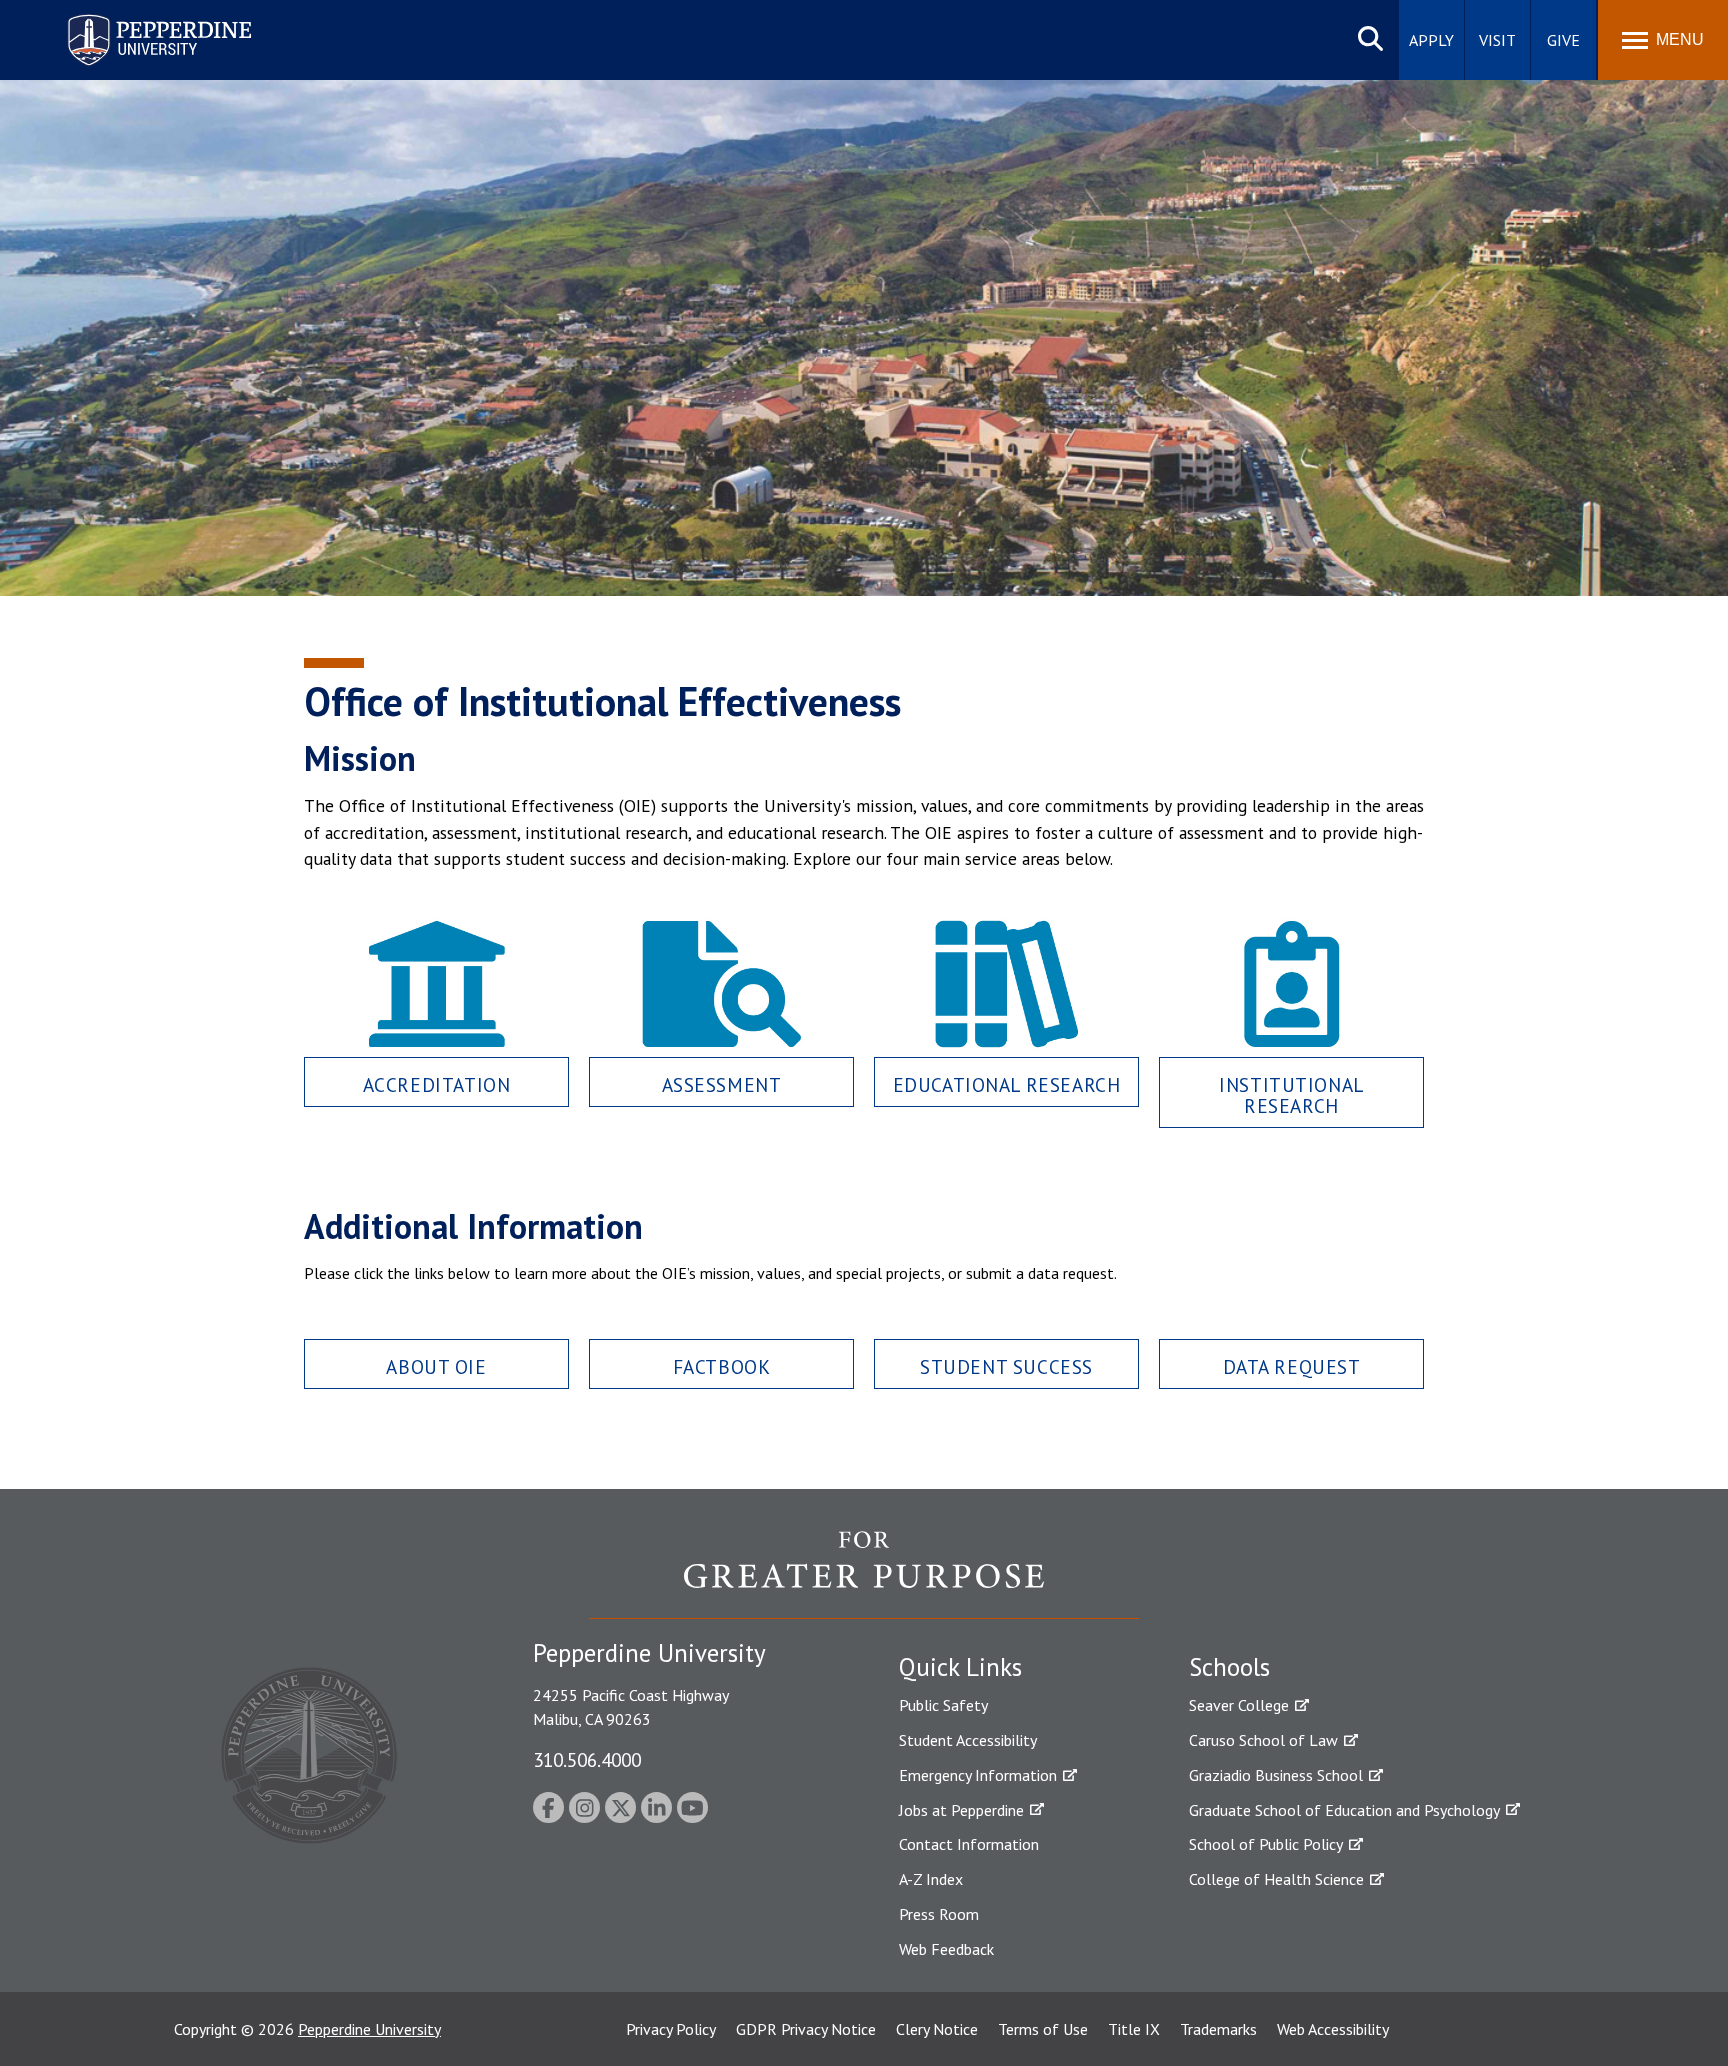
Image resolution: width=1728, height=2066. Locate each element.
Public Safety (943, 1705)
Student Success (1006, 1366)
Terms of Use (1043, 2029)
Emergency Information (978, 1775)
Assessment (722, 1084)
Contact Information (969, 1844)
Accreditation (437, 1084)
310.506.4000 (587, 1759)
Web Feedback (946, 1949)
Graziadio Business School (1276, 1775)
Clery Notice (937, 2029)
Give (1563, 40)
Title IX (1134, 2029)
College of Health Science (1276, 1879)
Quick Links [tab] (960, 1667)
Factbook (722, 1366)
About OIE (436, 1366)
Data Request (1292, 1366)
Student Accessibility (968, 1740)
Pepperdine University (135, 18)
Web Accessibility (1333, 2029)
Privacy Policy (671, 2029)
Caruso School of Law (1263, 1740)
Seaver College (1239, 1705)
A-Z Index (931, 1879)
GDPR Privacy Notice (806, 2029)
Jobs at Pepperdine (961, 1810)
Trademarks (1218, 2029)
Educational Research (1007, 1084)
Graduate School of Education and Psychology (1344, 1810)
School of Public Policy (1266, 1844)
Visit (1497, 40)
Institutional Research (1291, 1095)
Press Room (939, 1914)
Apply (1431, 40)
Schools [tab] (1229, 1667)
